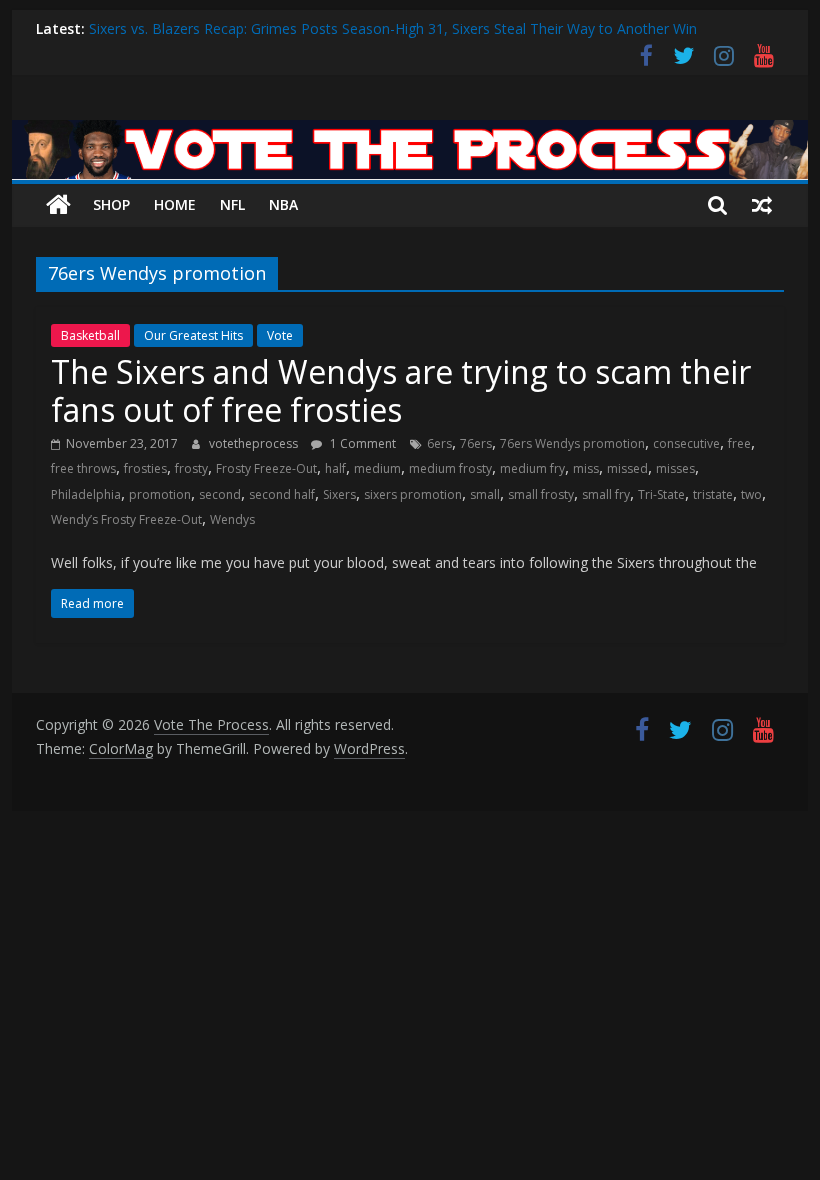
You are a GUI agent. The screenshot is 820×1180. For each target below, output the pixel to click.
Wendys (232, 519)
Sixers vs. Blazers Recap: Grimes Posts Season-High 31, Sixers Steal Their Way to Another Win (393, 28)
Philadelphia (86, 494)
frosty (191, 468)
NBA (283, 204)
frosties (145, 468)
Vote (280, 335)
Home (175, 204)
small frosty (541, 494)
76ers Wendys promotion (572, 443)
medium (377, 468)
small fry (606, 494)
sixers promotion (413, 494)
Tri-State (661, 494)
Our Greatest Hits (193, 335)
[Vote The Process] (409, 132)
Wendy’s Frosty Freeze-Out (126, 519)
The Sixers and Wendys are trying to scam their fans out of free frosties (401, 390)
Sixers (339, 494)
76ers (476, 443)
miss (586, 468)
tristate (713, 494)
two (751, 494)
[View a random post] (762, 205)
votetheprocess (255, 443)
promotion (160, 494)
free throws (83, 468)
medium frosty (450, 468)
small (485, 494)
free (739, 443)
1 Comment (361, 443)
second (220, 494)
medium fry (532, 468)
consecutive (686, 443)
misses (675, 468)
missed (627, 468)
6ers (439, 443)
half (335, 468)
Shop (111, 204)
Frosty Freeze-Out (266, 468)
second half (282, 494)
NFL (232, 204)
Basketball (90, 335)
